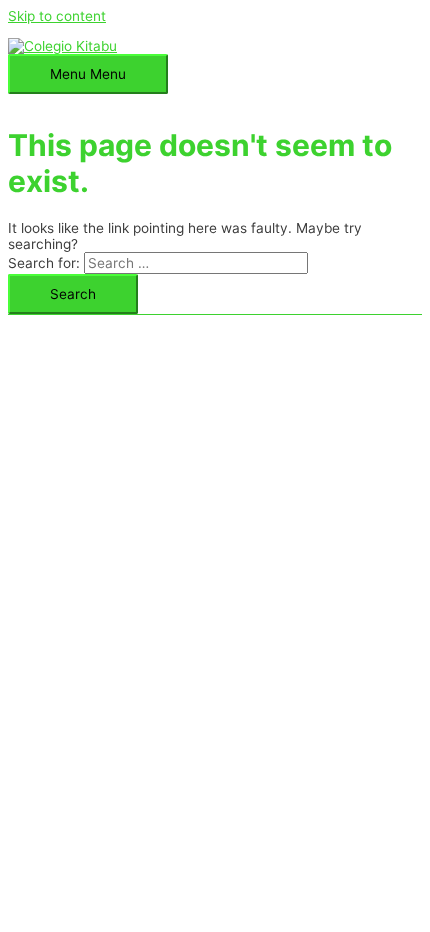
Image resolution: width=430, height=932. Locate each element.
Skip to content (57, 16)
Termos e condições (318, 323)
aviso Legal (204, 323)
